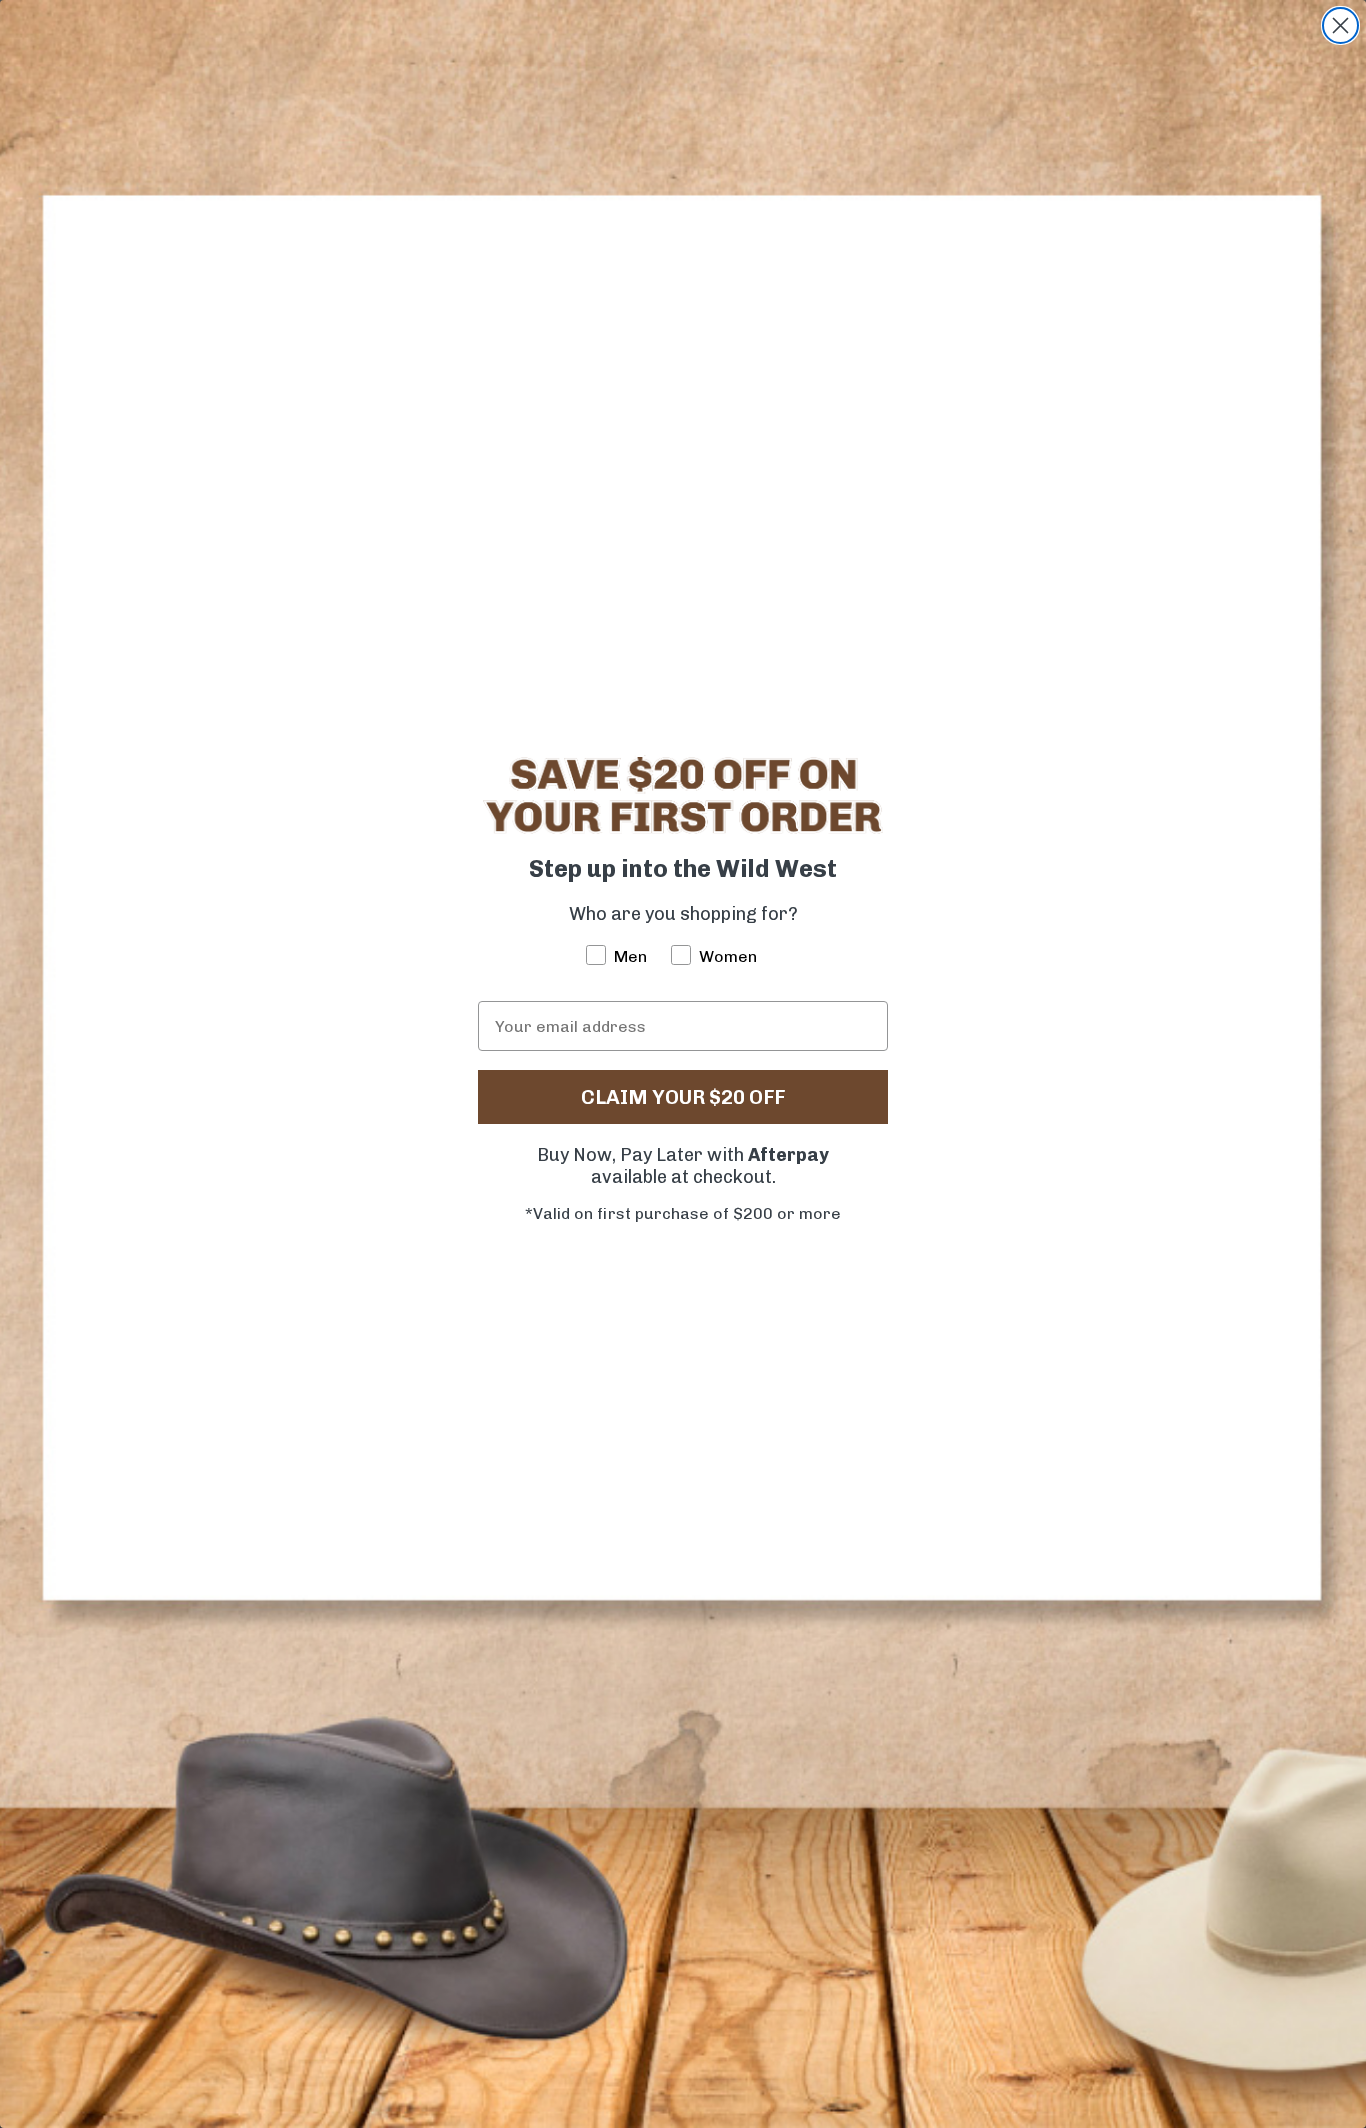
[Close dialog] (1340, 25)
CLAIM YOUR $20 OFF (683, 1097)
